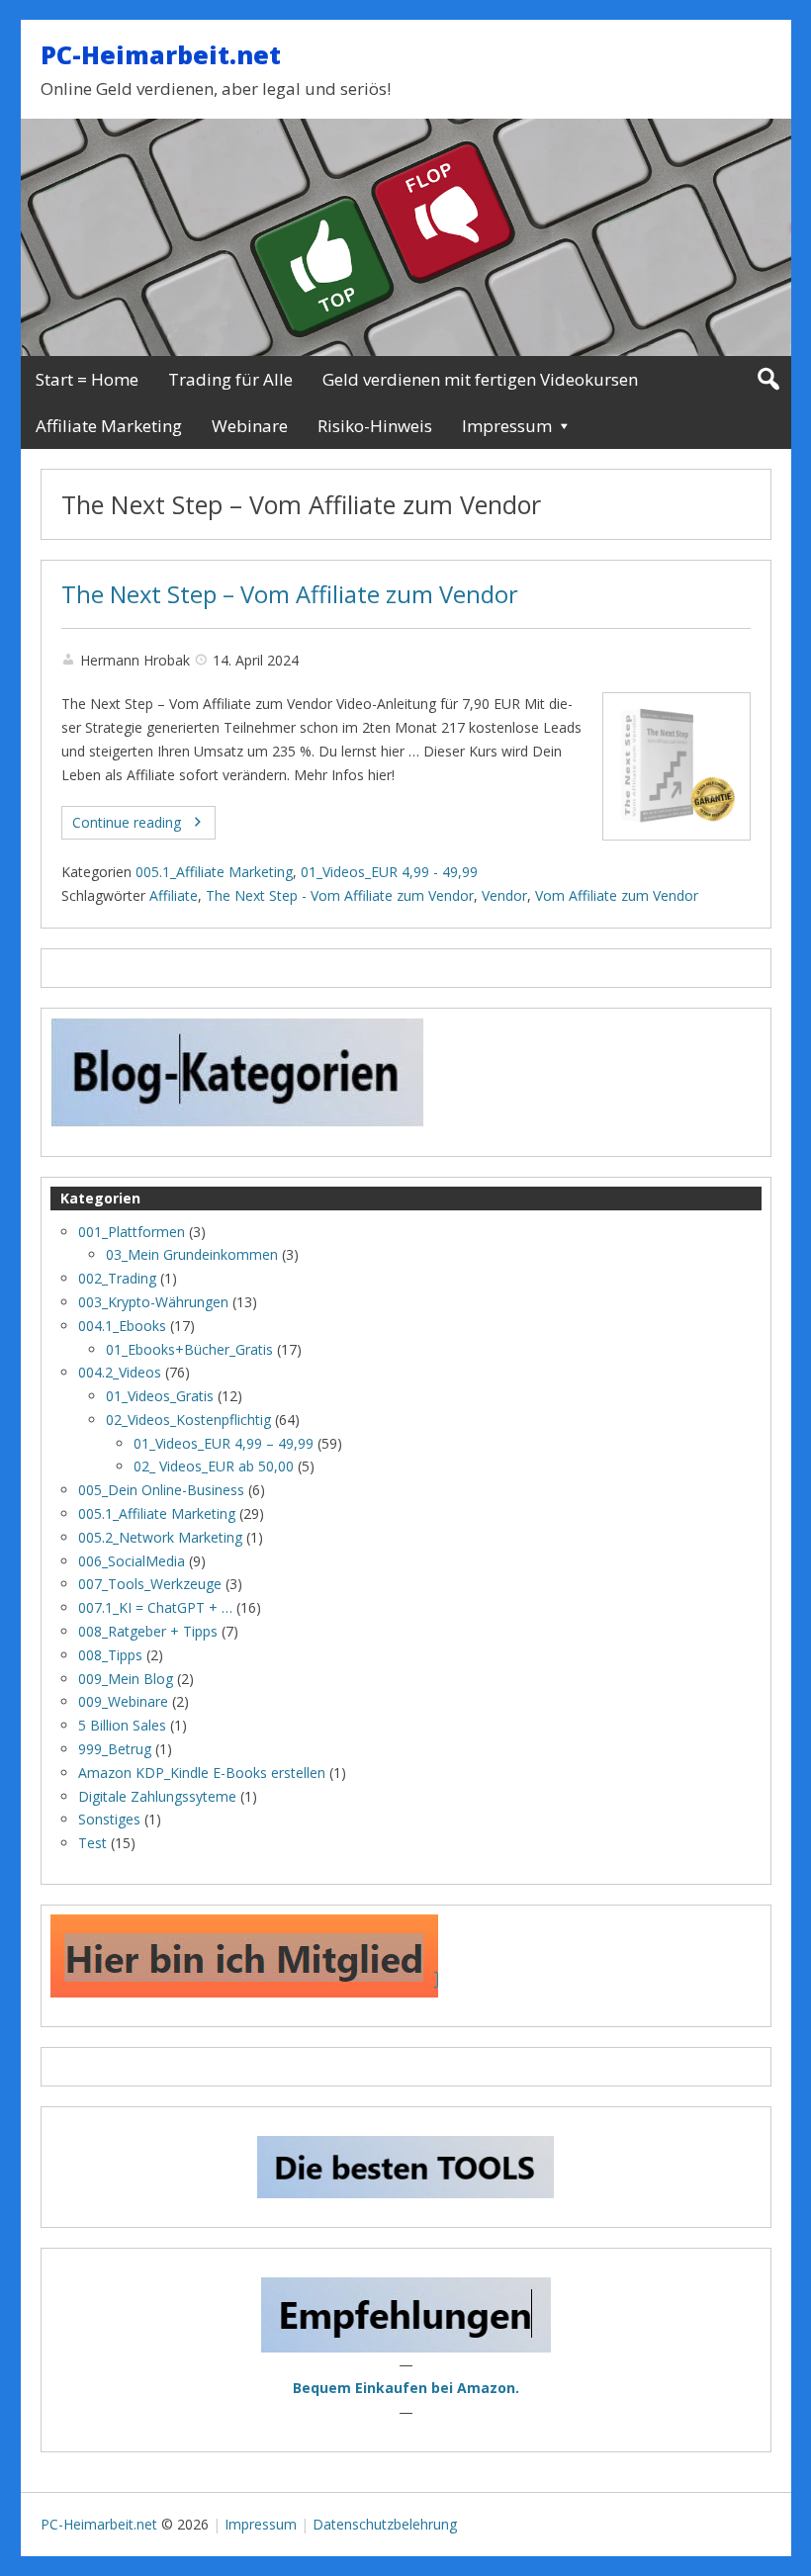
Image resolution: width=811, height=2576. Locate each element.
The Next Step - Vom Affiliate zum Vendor (340, 895)
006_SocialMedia (132, 1561)
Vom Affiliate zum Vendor (617, 895)
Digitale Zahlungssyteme (157, 1796)
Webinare (250, 426)
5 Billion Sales (122, 1725)
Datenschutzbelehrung (385, 2524)
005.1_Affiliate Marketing (214, 872)
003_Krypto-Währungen (153, 1302)
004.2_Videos (120, 1372)
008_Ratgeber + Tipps (148, 1631)
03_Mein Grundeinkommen (192, 1254)
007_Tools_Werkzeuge (150, 1584)
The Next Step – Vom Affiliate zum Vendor (290, 594)
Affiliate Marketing (109, 426)
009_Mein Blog (126, 1679)
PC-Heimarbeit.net (161, 54)
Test (92, 1843)
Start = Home (87, 379)
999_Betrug (115, 1749)
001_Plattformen (132, 1232)
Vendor (504, 895)
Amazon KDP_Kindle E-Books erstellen (202, 1773)
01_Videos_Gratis (160, 1396)
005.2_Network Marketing (160, 1537)
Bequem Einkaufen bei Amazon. (406, 2388)
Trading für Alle (230, 379)
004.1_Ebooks (122, 1326)
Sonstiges (109, 1819)
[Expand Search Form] (768, 379)
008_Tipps (110, 1655)
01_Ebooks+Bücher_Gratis (189, 1349)
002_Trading (117, 1278)
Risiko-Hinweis (375, 426)
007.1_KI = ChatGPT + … (155, 1607)
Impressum (507, 426)
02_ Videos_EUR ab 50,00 (214, 1466)
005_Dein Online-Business (161, 1490)
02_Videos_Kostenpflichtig (188, 1420)
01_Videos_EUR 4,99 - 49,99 (389, 872)
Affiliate (174, 895)
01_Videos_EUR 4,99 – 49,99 (224, 1443)
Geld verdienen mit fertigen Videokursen (480, 379)
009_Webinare (123, 1701)
